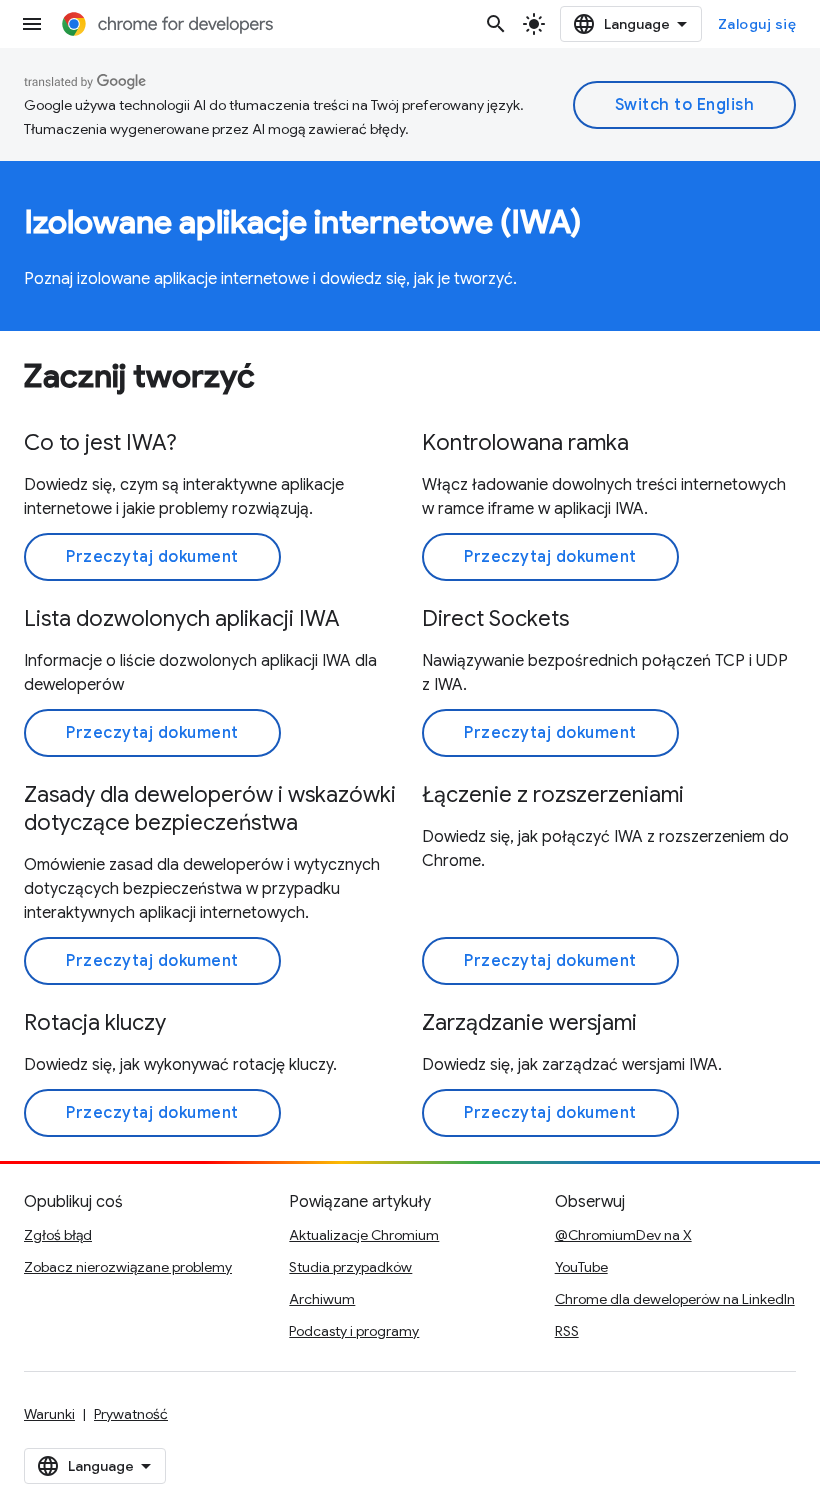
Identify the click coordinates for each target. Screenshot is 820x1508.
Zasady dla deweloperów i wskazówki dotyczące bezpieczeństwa (210, 808)
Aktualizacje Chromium (364, 1235)
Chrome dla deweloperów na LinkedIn (675, 1299)
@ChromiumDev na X (623, 1235)
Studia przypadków (350, 1267)
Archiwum (322, 1299)
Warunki (49, 1414)
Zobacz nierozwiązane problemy (128, 1267)
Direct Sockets (495, 618)
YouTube (581, 1267)
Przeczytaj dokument (152, 557)
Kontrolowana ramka (525, 442)
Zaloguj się (757, 24)
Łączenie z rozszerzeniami (553, 794)
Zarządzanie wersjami (529, 1022)
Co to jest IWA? (100, 442)
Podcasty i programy (354, 1331)
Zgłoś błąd (58, 1235)
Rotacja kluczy (95, 1022)
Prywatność (131, 1414)
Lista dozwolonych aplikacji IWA (182, 618)
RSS (567, 1331)
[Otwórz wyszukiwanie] (496, 24)
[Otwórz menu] (32, 24)
